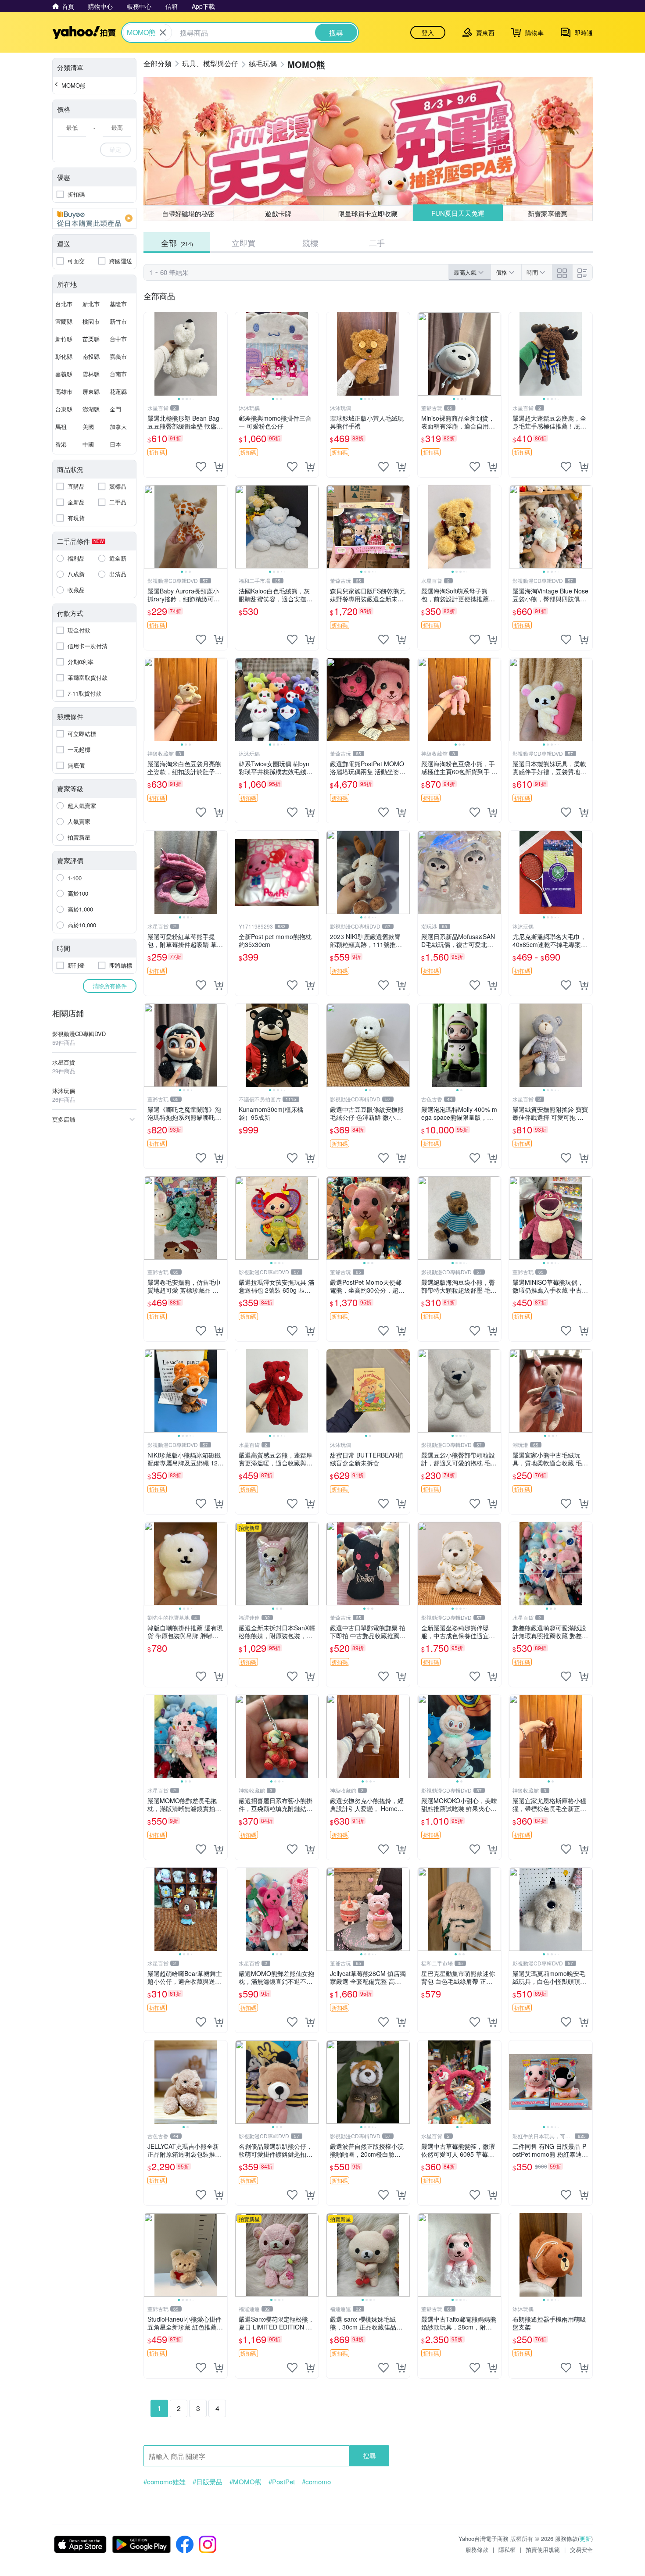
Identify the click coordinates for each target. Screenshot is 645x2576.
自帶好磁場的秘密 (188, 213)
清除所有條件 (110, 986)
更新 (585, 2538)
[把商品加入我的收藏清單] (201, 467)
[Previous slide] (150, 354)
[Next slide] (222, 354)
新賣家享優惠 (548, 213)
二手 (377, 243)
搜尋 (369, 2456)
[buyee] (94, 218)
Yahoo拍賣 (84, 32)
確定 (115, 149)
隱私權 (507, 2549)
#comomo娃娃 (165, 2482)
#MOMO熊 (245, 2482)
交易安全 (581, 2549)
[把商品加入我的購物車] (219, 467)
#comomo (316, 2482)
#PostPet (282, 2482)
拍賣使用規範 (543, 2549)
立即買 (244, 243)
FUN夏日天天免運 (458, 213)
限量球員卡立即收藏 (368, 213)
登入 (428, 32)
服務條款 (477, 2549)
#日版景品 (208, 2482)
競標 (310, 243)
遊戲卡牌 (278, 213)
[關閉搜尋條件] (163, 32)
